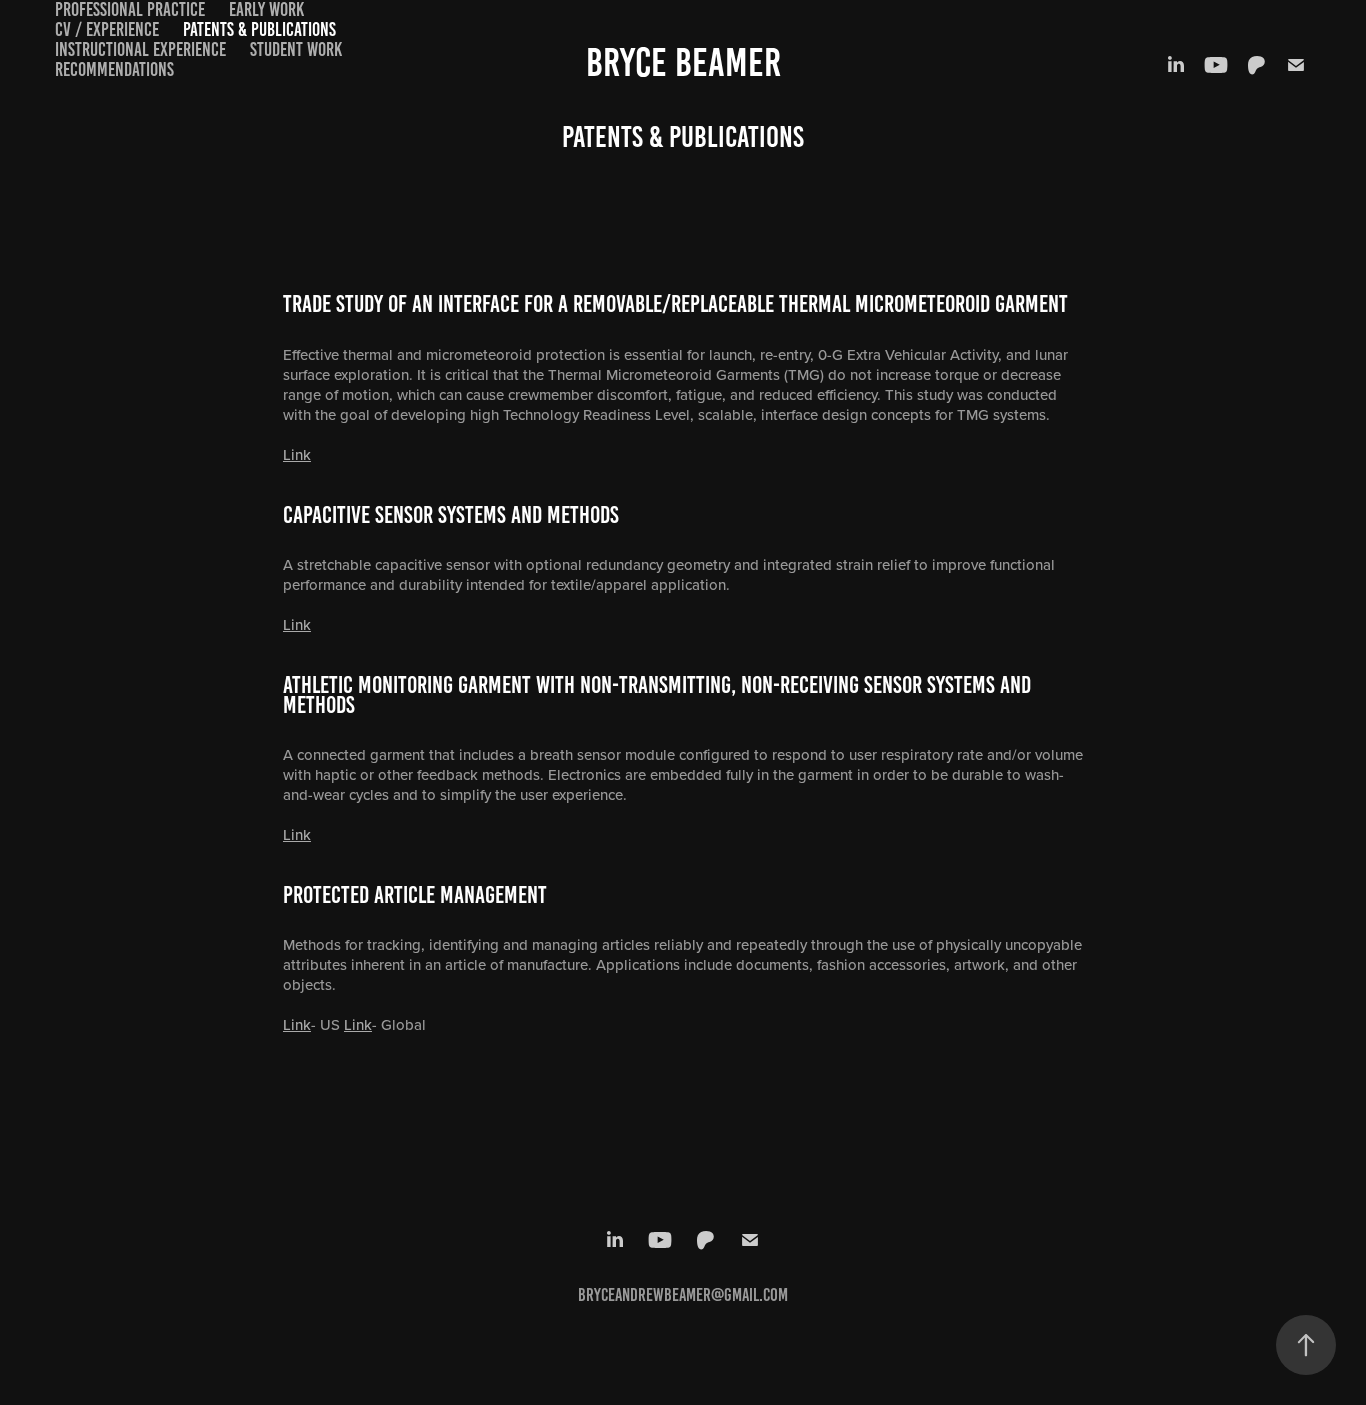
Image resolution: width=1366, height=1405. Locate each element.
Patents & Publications (259, 29)
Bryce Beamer (683, 62)
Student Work (296, 49)
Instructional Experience (140, 49)
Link (297, 454)
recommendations (114, 69)
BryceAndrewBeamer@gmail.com (683, 1295)
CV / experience (107, 29)
